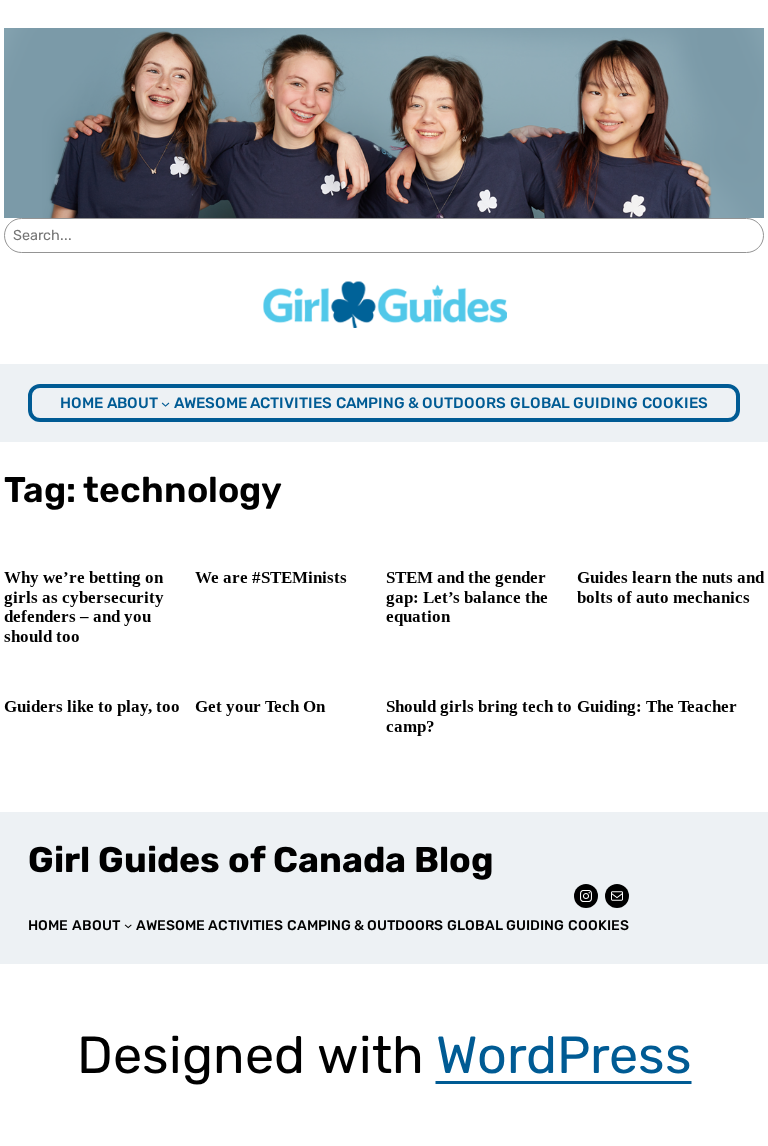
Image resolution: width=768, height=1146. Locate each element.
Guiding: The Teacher (657, 706)
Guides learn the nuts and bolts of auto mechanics (670, 587)
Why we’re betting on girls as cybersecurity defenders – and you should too (84, 607)
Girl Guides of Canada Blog (261, 860)
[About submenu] (165, 402)
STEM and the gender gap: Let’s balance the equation (467, 597)
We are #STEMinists (271, 577)
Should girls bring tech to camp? (479, 716)
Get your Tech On (260, 706)
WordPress (564, 1055)
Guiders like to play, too (92, 706)
